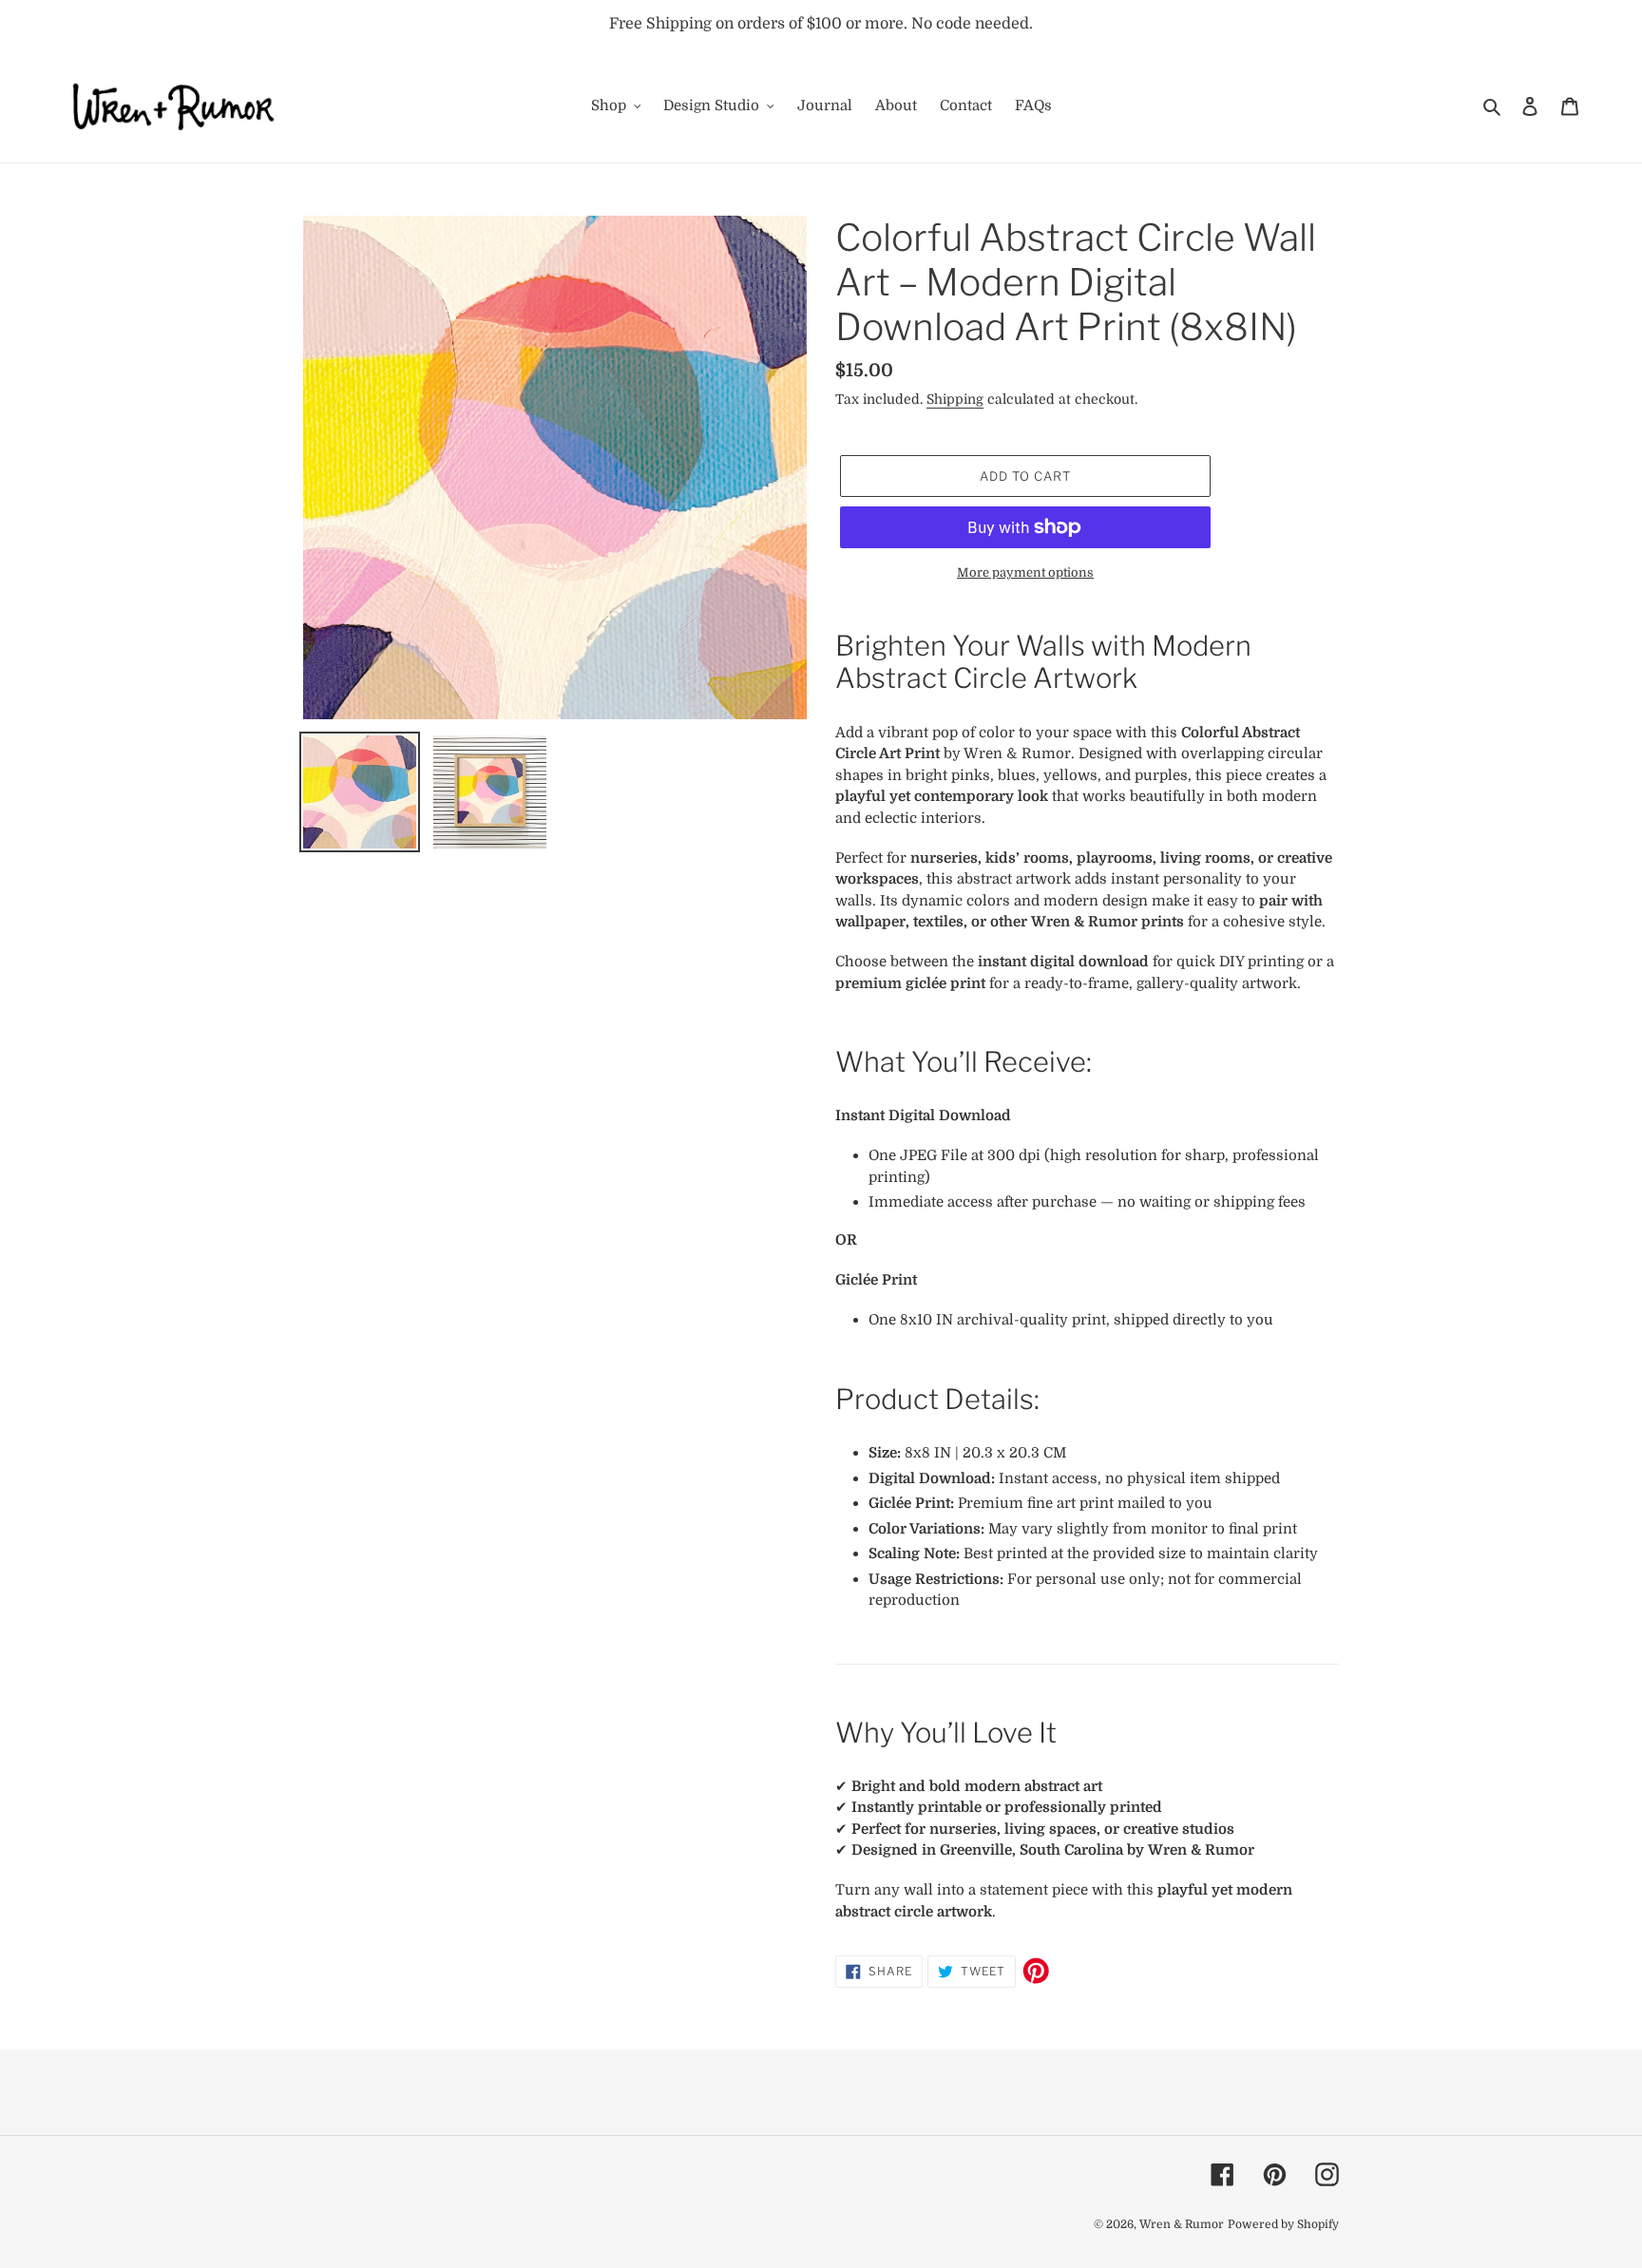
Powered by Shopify (1283, 2224)
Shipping (955, 399)
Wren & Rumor (1182, 2224)
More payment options (1025, 572)
